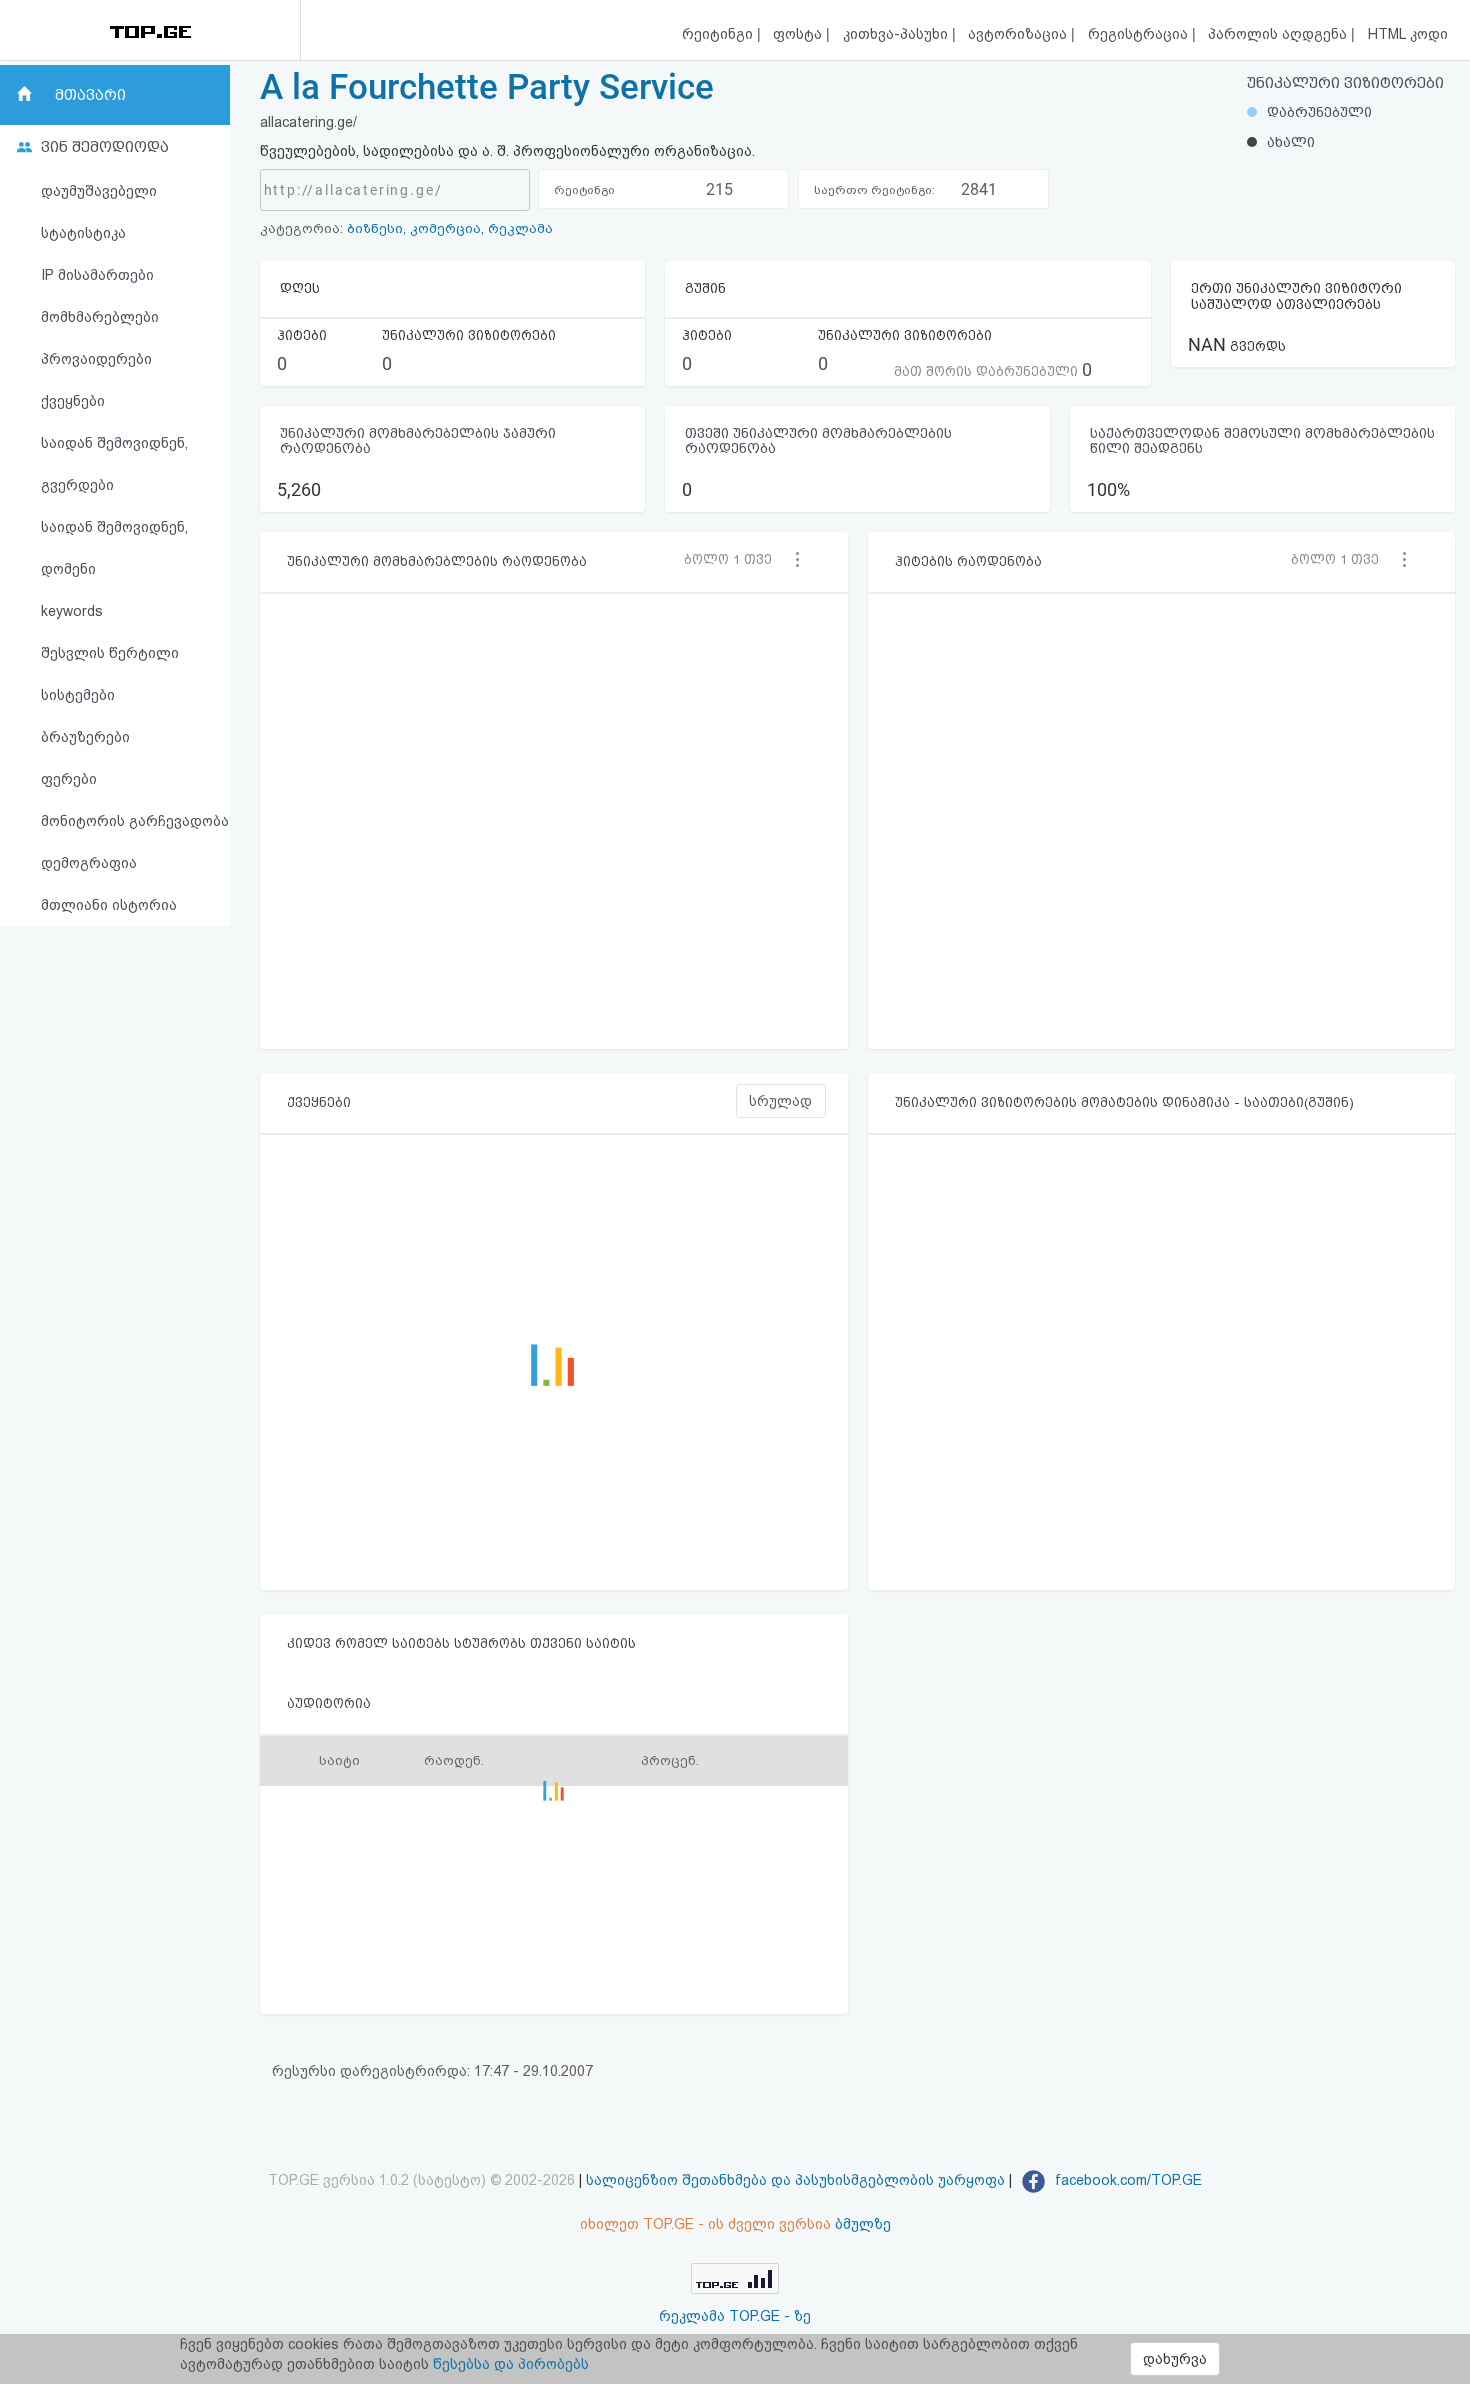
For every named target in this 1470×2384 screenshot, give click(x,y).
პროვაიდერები (96, 359)
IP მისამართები (97, 275)
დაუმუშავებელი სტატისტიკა (99, 212)
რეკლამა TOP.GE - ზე (735, 2316)
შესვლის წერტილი (110, 653)
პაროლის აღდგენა (1279, 34)
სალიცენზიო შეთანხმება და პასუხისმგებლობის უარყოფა (795, 2180)
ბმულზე (863, 2224)
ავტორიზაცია (1019, 34)
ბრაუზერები (85, 737)
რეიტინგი (719, 34)
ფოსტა (799, 34)
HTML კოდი (1408, 34)
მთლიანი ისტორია (109, 905)
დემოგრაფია (89, 863)
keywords (72, 611)
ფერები (69, 779)
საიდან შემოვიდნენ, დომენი (114, 548)
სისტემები (78, 695)
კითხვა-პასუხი (897, 34)
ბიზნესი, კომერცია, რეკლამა (450, 228)
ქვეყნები (73, 401)
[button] (734, 559)
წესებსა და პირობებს (511, 2364)
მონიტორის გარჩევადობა (135, 821)
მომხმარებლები (100, 317)
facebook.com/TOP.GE (1126, 2180)
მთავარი (90, 95)
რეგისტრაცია (1140, 34)
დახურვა (1175, 2359)
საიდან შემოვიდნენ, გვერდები (114, 464)
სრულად (780, 1101)
